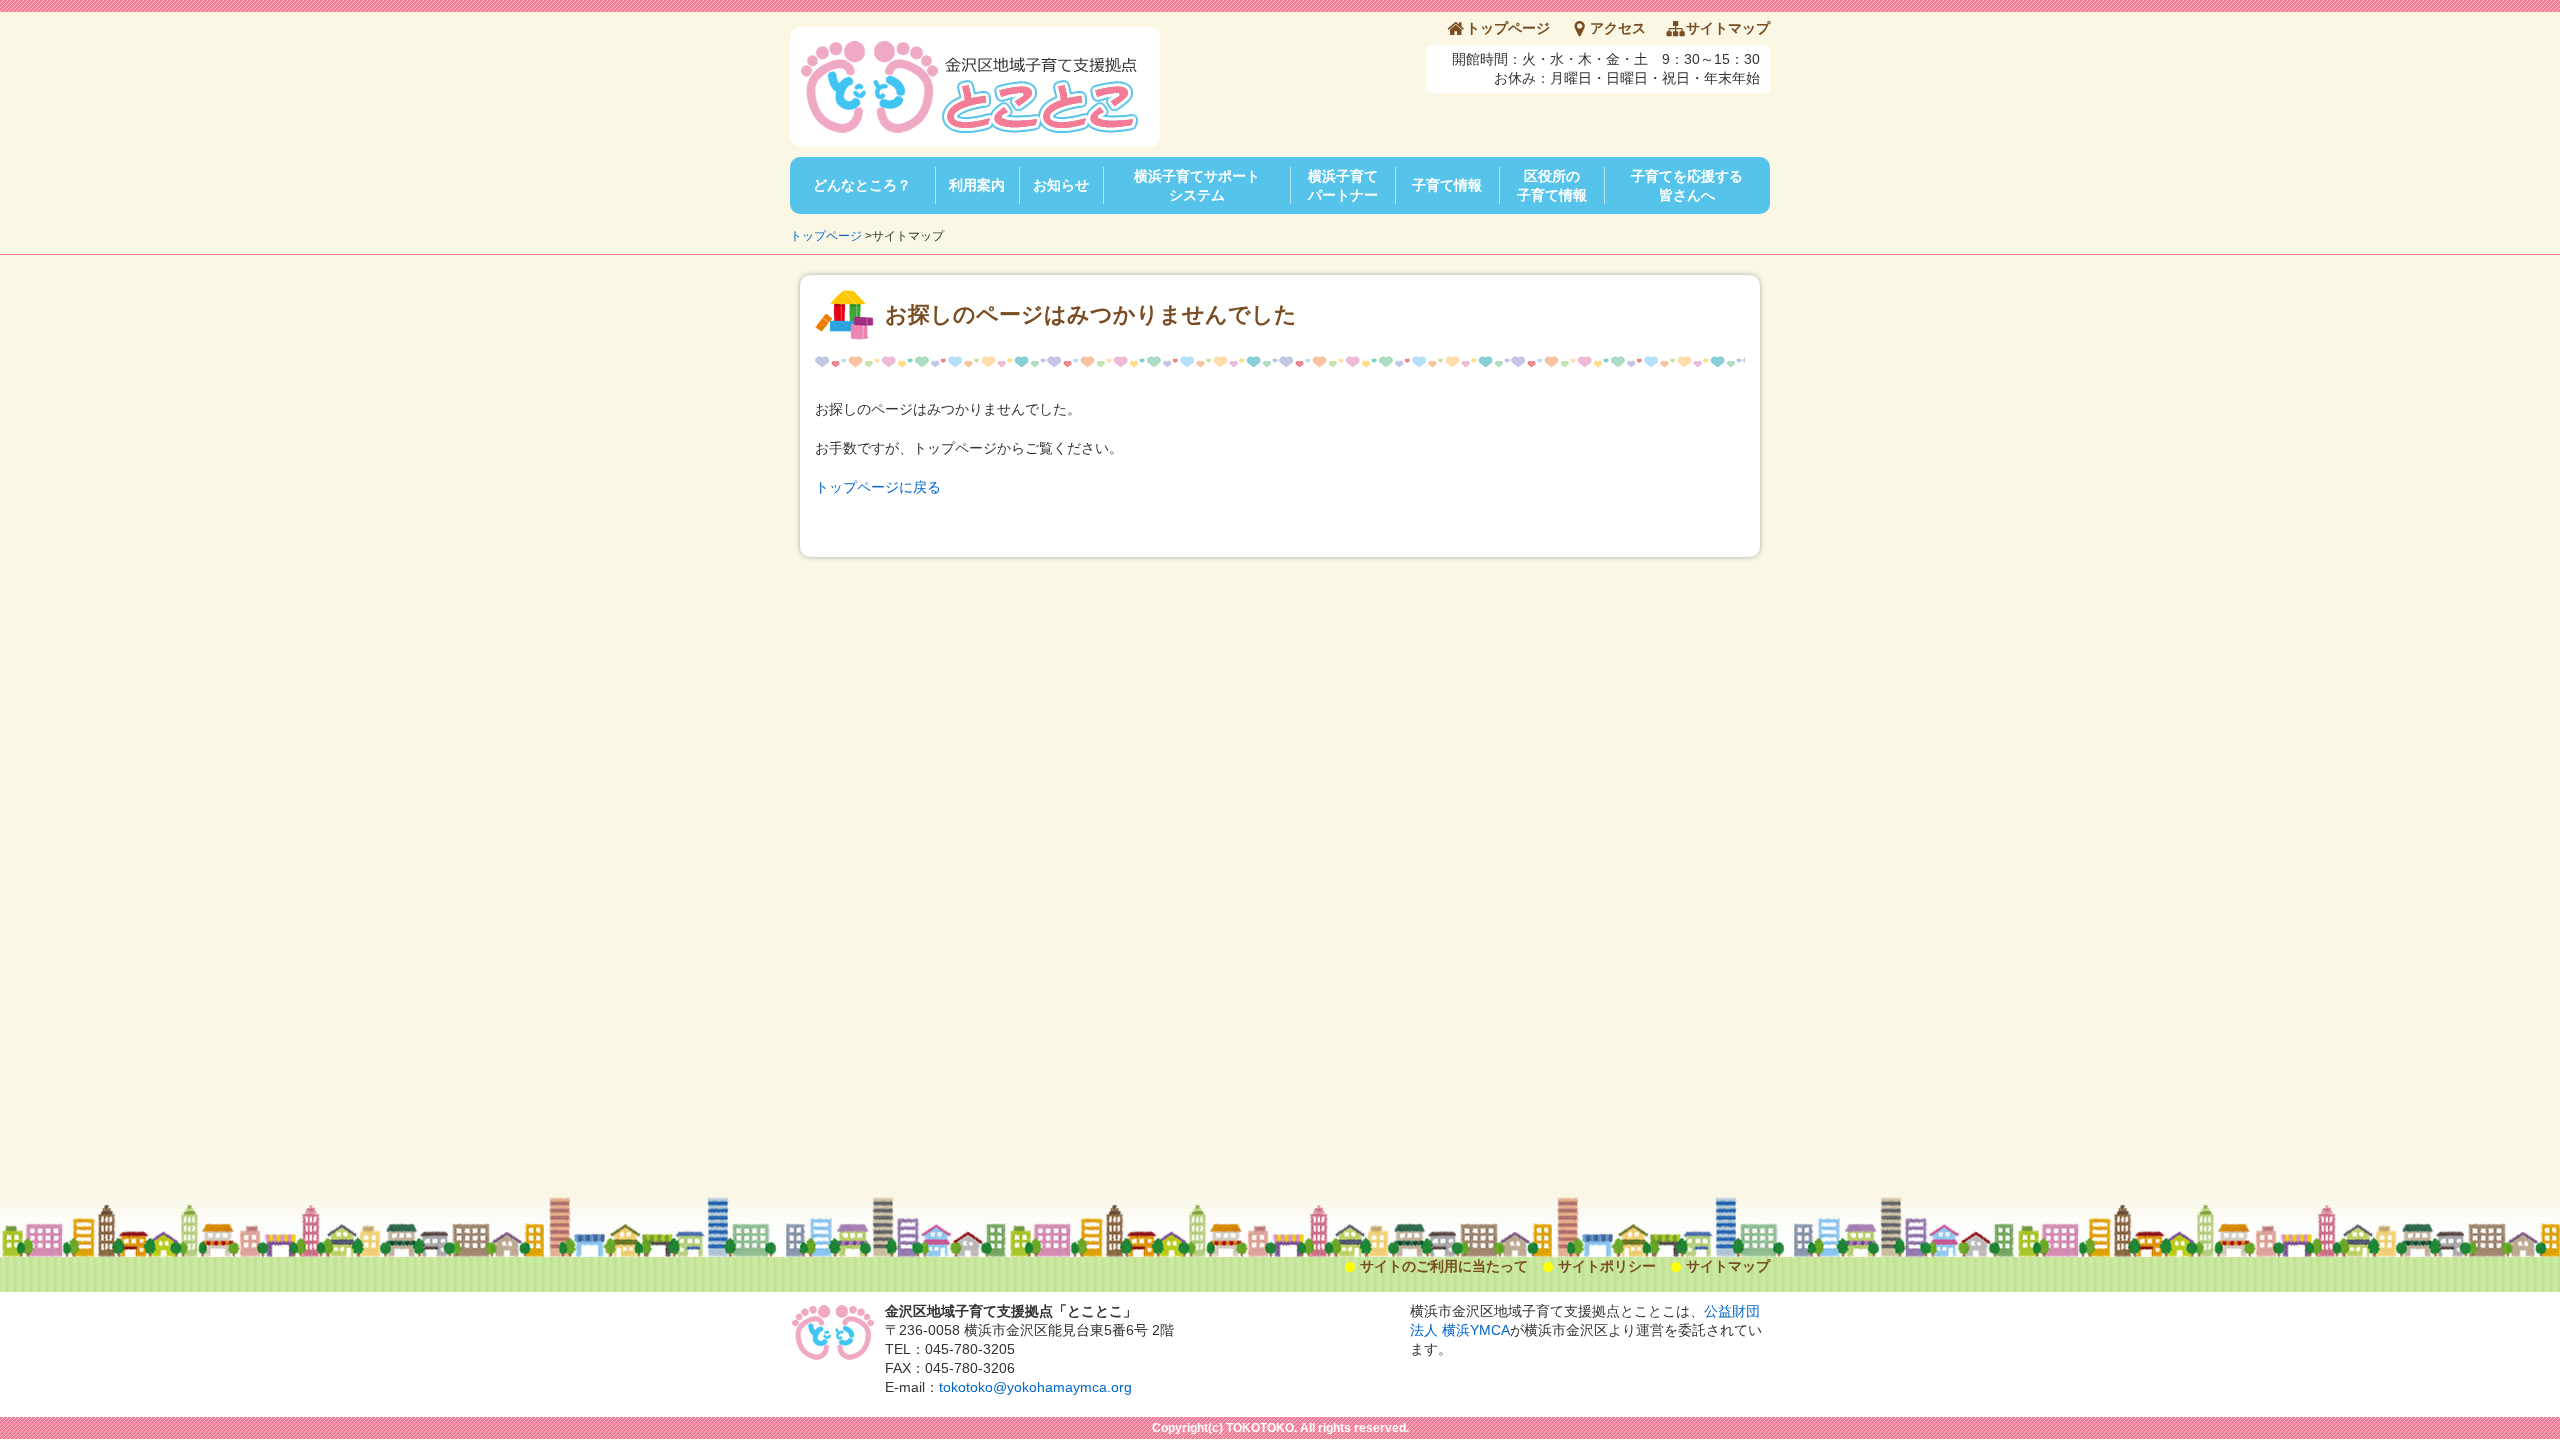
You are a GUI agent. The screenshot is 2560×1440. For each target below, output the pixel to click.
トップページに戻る (878, 487)
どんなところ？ (862, 185)
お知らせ (1061, 185)
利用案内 (977, 185)
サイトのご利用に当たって (1444, 1266)
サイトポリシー (1607, 1266)
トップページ (1508, 28)
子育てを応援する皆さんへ (1687, 185)
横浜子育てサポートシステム (1197, 185)
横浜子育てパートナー (1343, 185)
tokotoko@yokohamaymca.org (1035, 1387)
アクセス (1618, 28)
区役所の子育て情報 (1552, 185)
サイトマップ (1728, 28)
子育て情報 (1447, 185)
